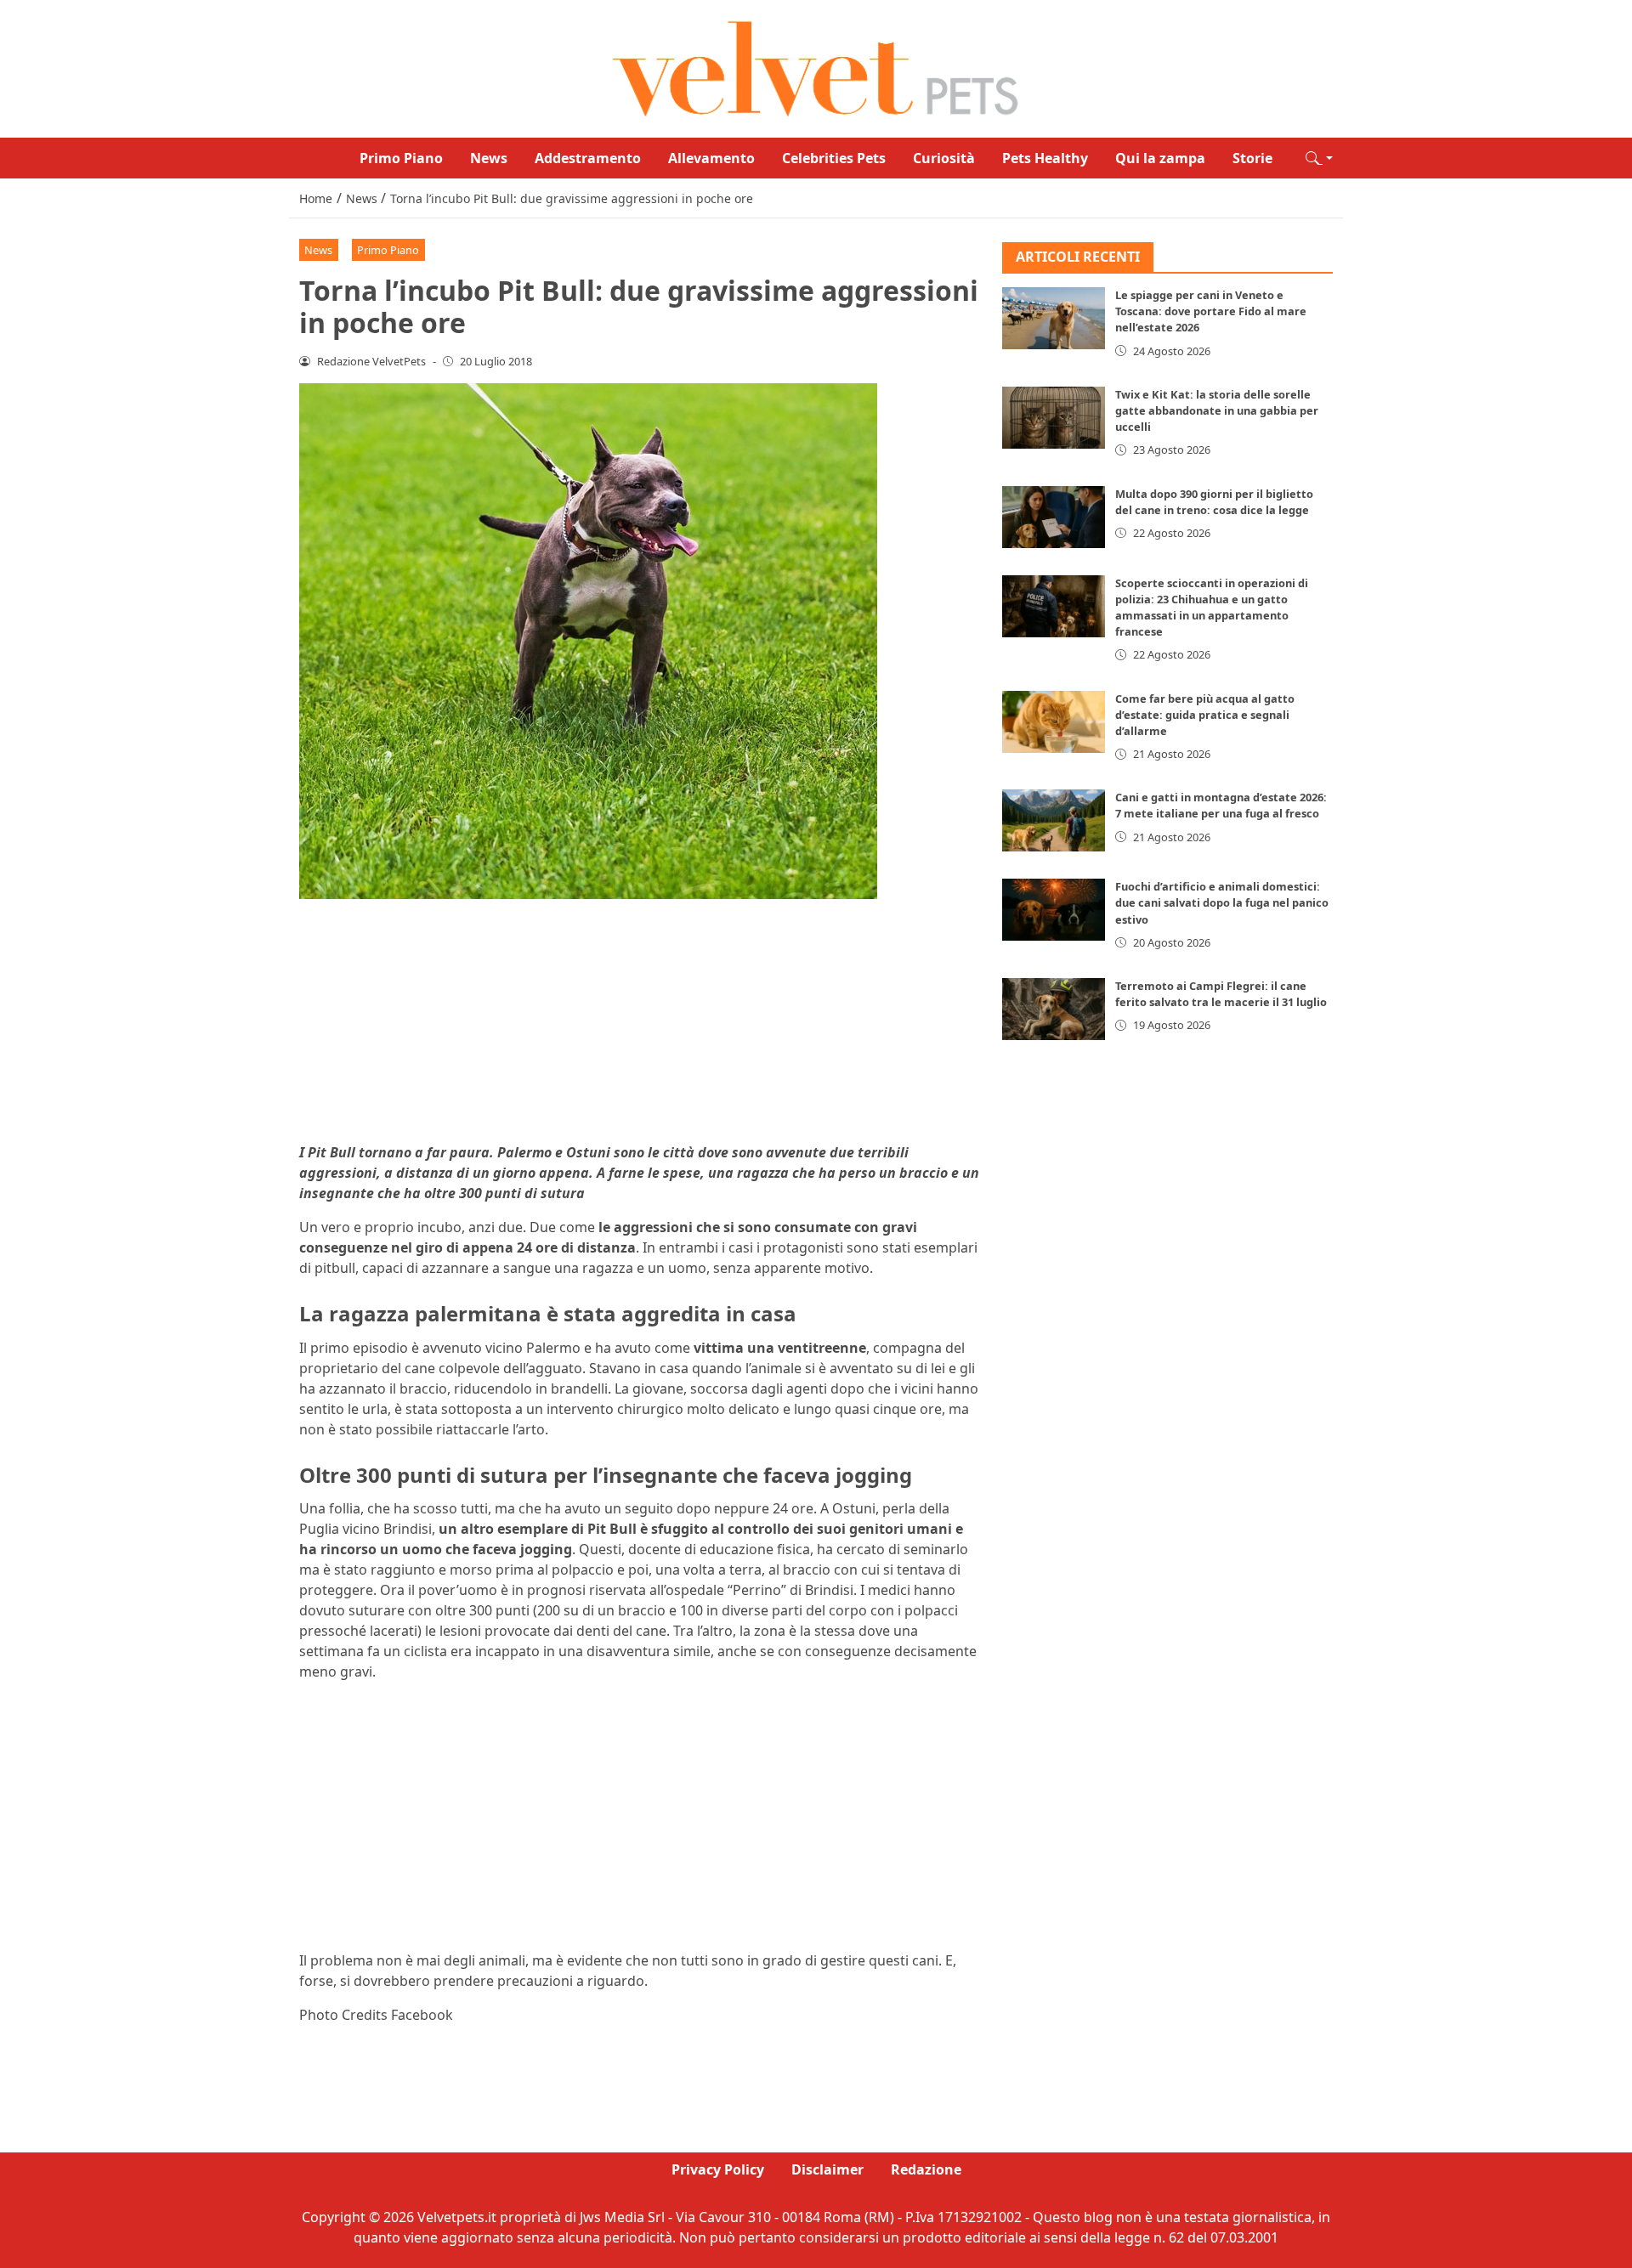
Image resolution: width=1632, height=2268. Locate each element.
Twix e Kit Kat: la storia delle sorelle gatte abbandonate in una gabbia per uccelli (1217, 410)
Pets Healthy (1045, 158)
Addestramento (588, 158)
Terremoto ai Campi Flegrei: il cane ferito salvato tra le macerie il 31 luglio (1221, 995)
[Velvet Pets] (816, 67)
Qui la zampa (1160, 158)
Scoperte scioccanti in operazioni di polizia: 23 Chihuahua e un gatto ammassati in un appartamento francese (1212, 608)
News (489, 158)
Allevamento (711, 158)
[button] (1319, 158)
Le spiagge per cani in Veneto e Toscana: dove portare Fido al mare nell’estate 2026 (1211, 312)
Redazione (926, 2169)
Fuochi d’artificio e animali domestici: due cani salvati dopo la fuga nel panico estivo (1222, 903)
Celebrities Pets (834, 158)
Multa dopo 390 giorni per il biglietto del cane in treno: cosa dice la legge (1214, 502)
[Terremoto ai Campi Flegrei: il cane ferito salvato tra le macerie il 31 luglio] (1054, 1010)
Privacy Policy (718, 2169)
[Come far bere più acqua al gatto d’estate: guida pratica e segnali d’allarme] (1054, 722)
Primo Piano (401, 158)
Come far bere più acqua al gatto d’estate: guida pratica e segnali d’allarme (1205, 715)
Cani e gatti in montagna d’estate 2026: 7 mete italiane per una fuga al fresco (1221, 806)
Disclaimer (827, 2169)
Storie (1252, 158)
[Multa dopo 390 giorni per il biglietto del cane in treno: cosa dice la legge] (1054, 517)
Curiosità (944, 158)
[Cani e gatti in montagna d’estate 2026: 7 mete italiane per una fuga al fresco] (1054, 821)
